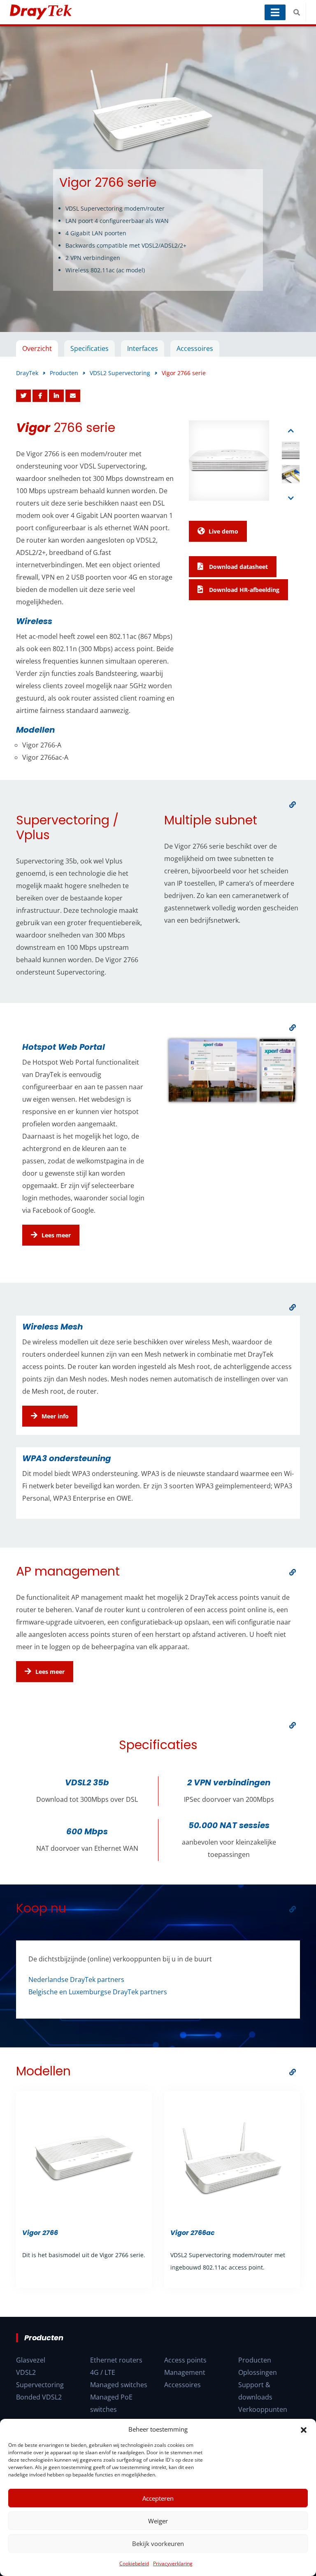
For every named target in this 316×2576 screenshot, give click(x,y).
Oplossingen (258, 2372)
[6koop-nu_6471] (293, 1909)
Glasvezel (31, 2360)
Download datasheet (238, 567)
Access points (185, 2360)
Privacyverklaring (173, 2563)
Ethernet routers (116, 2360)
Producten (255, 2360)
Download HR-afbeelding (243, 590)
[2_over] (293, 1028)
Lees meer (56, 1235)
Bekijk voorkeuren (158, 2544)
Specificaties (89, 348)
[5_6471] (293, 1725)
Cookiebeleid (134, 2563)
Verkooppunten (263, 2409)
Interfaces (143, 348)
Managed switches (119, 2385)
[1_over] (293, 805)
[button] (304, 2429)
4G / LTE (103, 2372)
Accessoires (195, 348)
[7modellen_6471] (293, 2072)
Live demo (223, 531)
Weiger (158, 2521)
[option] (158, 179)
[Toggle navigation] (275, 12)
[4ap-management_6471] (293, 1572)
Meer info (55, 1416)
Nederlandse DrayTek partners (76, 1980)
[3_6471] (293, 1307)
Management (185, 2372)
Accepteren (158, 2498)
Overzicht (37, 348)
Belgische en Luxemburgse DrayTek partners (98, 1992)
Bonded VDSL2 (39, 2397)
